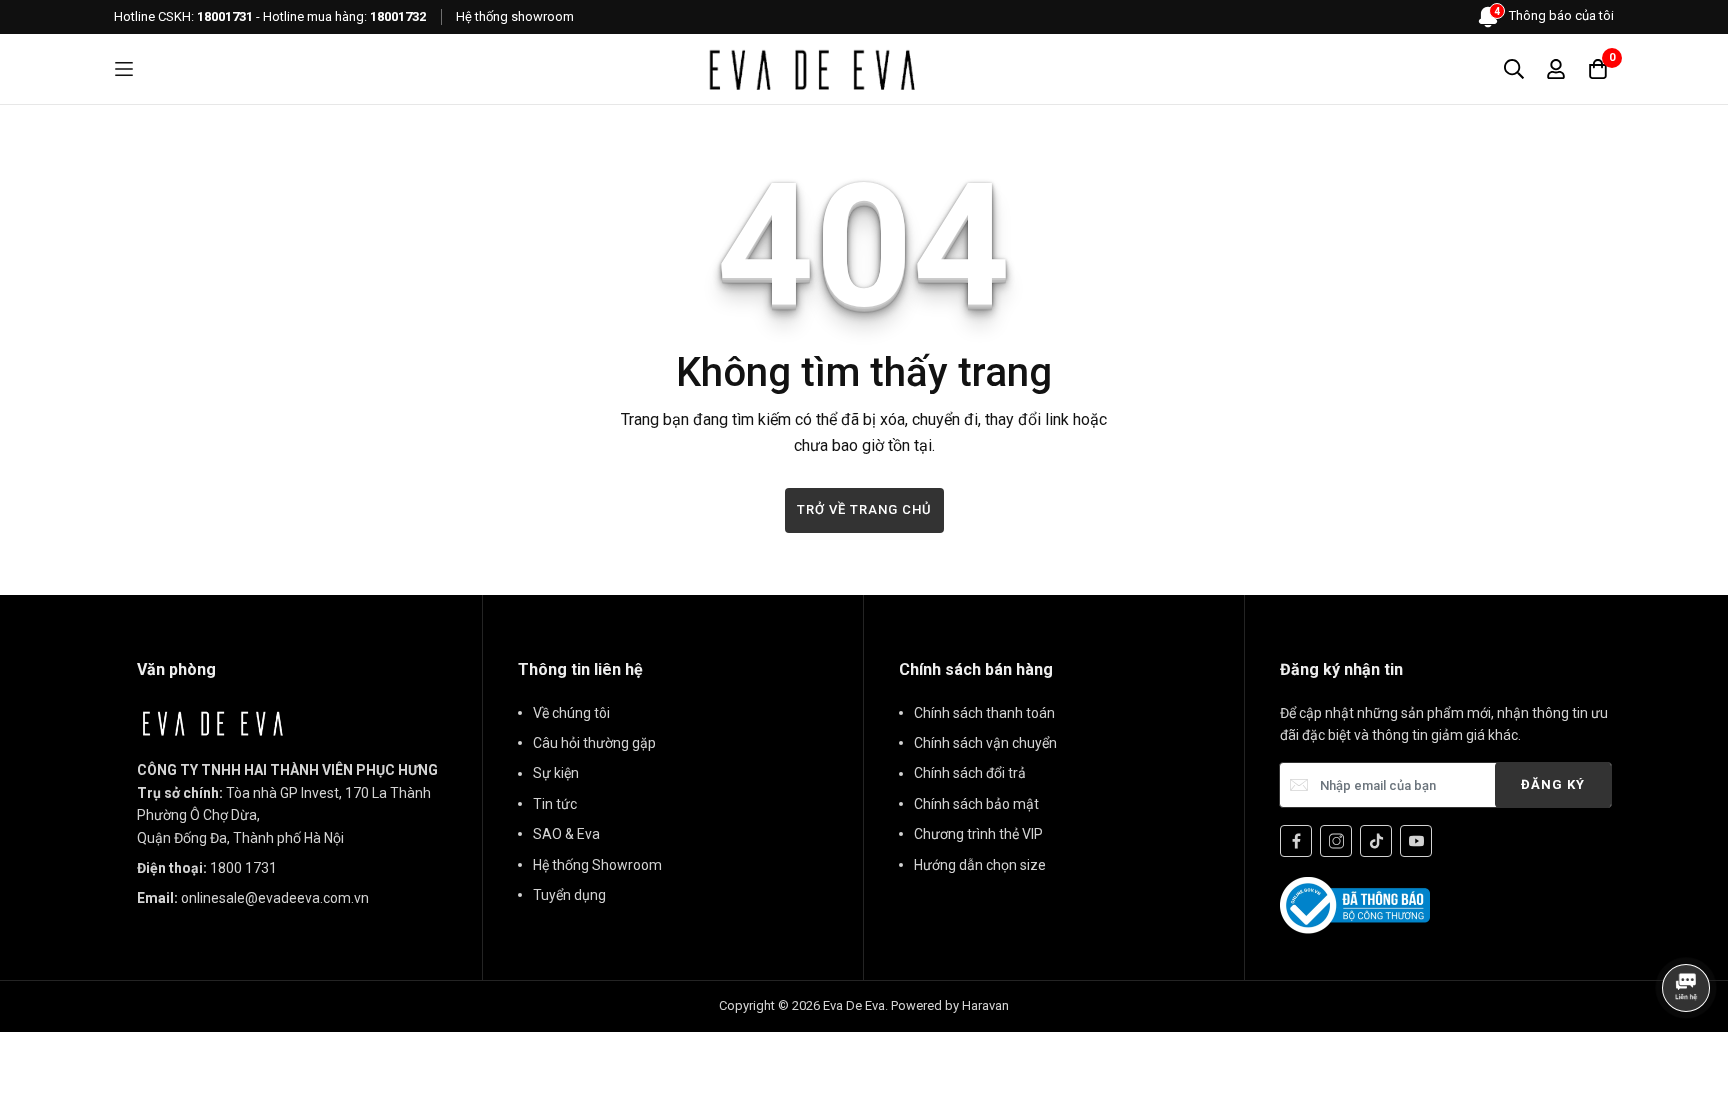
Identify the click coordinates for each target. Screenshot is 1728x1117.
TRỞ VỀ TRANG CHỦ (864, 509)
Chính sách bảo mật (976, 804)
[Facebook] (1296, 841)
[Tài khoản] (1556, 69)
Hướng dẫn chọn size (980, 865)
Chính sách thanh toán (984, 713)
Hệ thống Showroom (597, 865)
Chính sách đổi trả (970, 773)
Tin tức (555, 804)
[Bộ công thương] (1355, 904)
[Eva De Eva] (811, 69)
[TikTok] (1376, 841)
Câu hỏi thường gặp (594, 743)
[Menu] (124, 69)
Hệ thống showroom (515, 16)
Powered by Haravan (950, 1005)
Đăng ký (1553, 784)
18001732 (398, 16)
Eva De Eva (854, 1005)
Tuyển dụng (569, 895)
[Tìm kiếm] (1514, 69)
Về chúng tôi (571, 713)
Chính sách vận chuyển (985, 743)
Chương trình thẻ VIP (978, 834)
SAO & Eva (566, 834)
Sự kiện (556, 773)
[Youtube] (1416, 841)
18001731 (225, 16)
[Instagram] (1336, 841)
